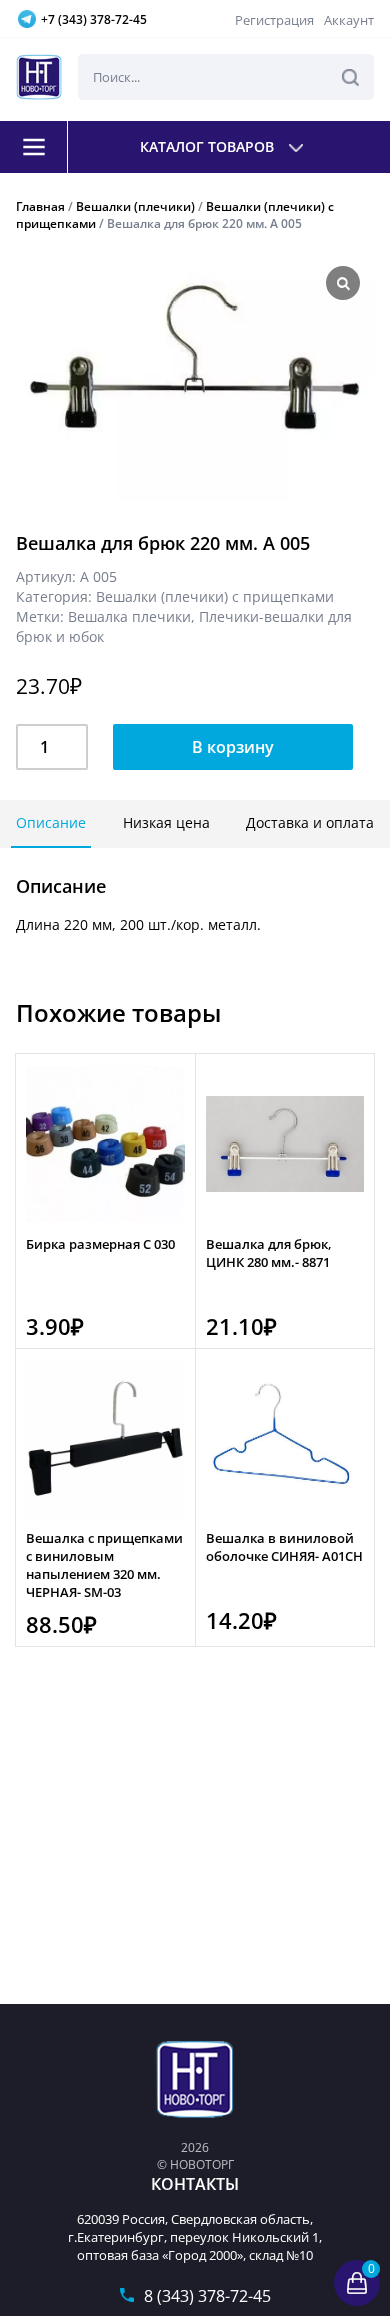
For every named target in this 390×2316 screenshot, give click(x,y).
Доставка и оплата (310, 822)
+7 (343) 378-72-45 (94, 19)
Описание (51, 822)
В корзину (233, 747)
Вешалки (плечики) (135, 206)
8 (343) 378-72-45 (207, 2296)
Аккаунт (349, 20)
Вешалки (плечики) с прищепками (215, 596)
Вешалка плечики (129, 616)
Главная (40, 206)
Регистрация (274, 20)
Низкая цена (166, 822)
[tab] (51, 824)
